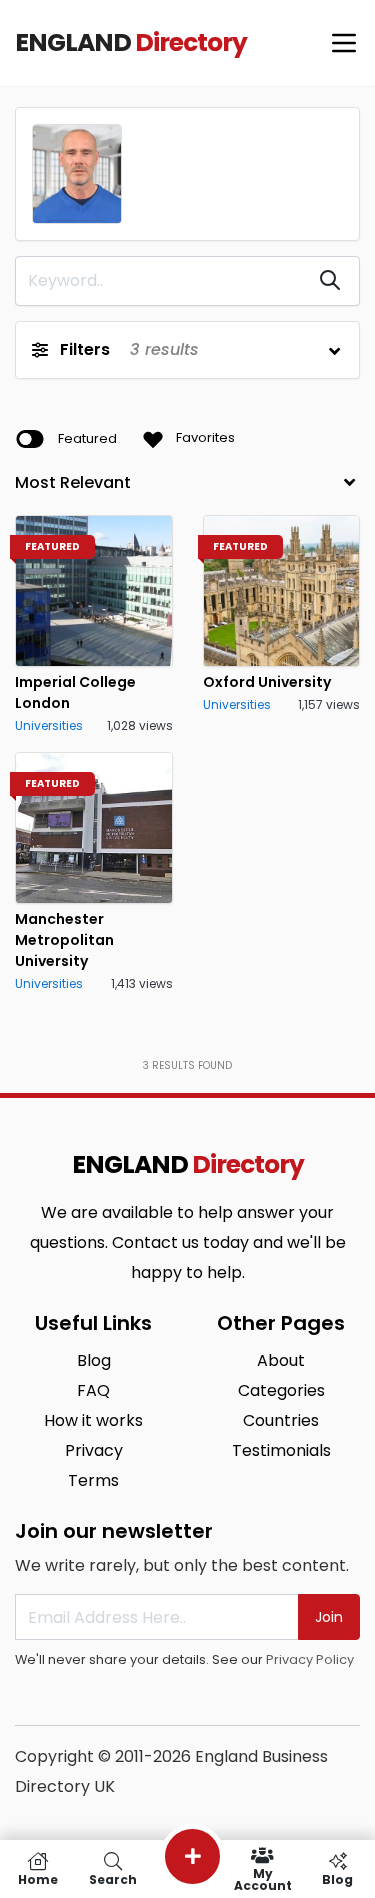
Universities (49, 725)
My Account (263, 1878)
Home (38, 1878)
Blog (337, 1878)
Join (329, 1617)
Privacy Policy (310, 1659)
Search (113, 1878)
